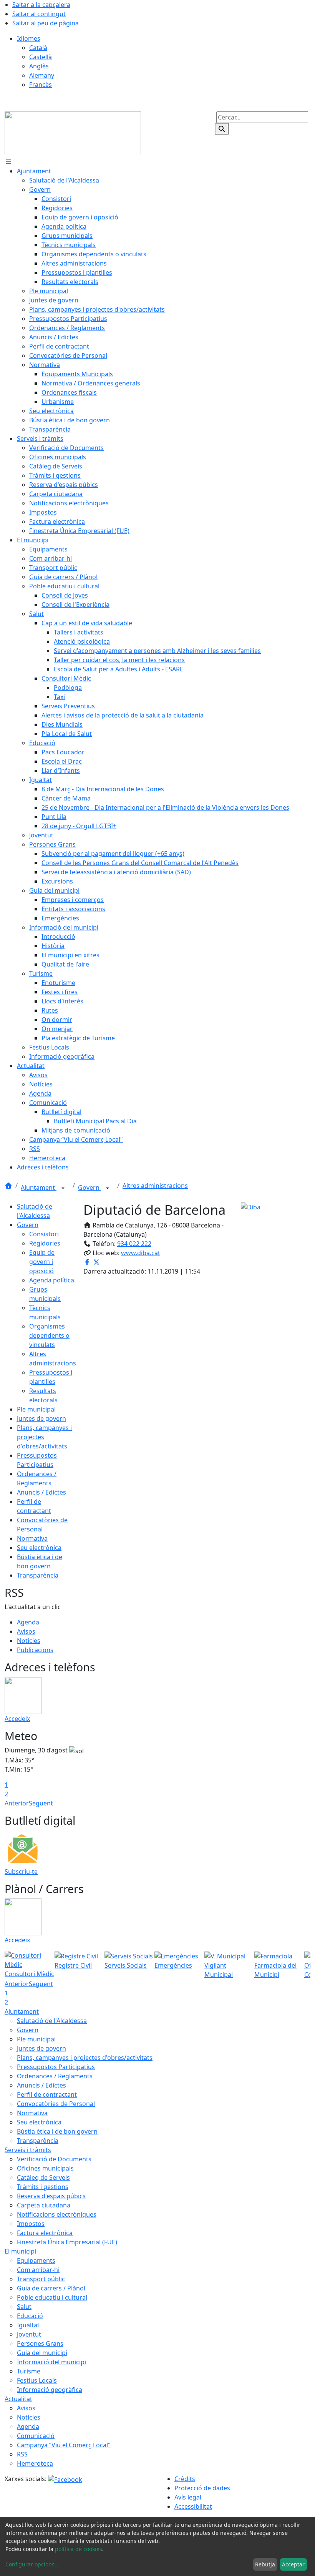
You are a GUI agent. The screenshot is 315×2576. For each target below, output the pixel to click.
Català (38, 48)
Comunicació (36, 2436)
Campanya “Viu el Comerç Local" (64, 2445)
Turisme (29, 2371)
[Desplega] (63, 1188)
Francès (41, 85)
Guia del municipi (42, 2353)
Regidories (45, 1243)
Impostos (31, 2224)
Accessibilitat (193, 2506)
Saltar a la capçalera (41, 5)
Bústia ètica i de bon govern (57, 2131)
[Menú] (8, 162)
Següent (41, 1803)
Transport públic (41, 2279)
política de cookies (79, 2549)
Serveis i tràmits (28, 2150)
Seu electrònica (39, 1548)
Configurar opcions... (32, 2564)
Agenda (28, 1622)
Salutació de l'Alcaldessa (52, 2021)
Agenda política (52, 1280)
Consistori (44, 1234)
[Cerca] (222, 129)
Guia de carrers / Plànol (51, 2288)
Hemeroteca (35, 2463)
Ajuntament (39, 1188)
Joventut (29, 2334)
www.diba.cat (141, 1253)
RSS (22, 2454)
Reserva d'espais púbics (51, 2196)
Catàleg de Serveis (43, 2177)
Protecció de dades (202, 2488)
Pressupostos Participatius (56, 2067)
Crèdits (185, 2479)
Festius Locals (37, 2380)
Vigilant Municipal (219, 1970)
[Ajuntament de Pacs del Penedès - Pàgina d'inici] (73, 132)
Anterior (17, 1803)
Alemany (42, 75)
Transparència (38, 1575)
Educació (30, 2316)
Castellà (41, 57)
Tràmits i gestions (43, 2187)
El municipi (20, 2251)
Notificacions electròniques (57, 2214)
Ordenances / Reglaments (55, 2076)
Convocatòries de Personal (56, 2104)
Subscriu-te (21, 1872)
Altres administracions (155, 1186)
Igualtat (28, 2325)
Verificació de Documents (54, 2159)
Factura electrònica (45, 2233)
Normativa (32, 1538)
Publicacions (35, 1650)
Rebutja (265, 2564)
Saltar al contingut (39, 14)
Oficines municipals (45, 2168)
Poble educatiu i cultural (52, 2297)
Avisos (26, 1631)
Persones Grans (40, 2343)
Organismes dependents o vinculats (49, 1335)
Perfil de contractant (47, 2094)
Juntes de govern (41, 1418)
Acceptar (293, 2564)
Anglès (39, 66)
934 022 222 (134, 1244)
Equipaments (36, 2260)
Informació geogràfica (50, 2390)
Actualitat (18, 2399)
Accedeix (17, 1719)
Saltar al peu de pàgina (46, 23)
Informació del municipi (51, 2362)
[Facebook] (65, 2479)
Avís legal (188, 2497)
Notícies (29, 1641)
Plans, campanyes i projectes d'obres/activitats (85, 2058)
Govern (90, 1188)
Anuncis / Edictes (41, 1492)
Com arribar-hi (38, 2270)
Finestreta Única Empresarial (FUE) (67, 2242)
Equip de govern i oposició (42, 1262)
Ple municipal (36, 1409)
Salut (24, 2307)
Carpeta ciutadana (44, 2205)
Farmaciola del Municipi (275, 1970)
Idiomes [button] (29, 38)
